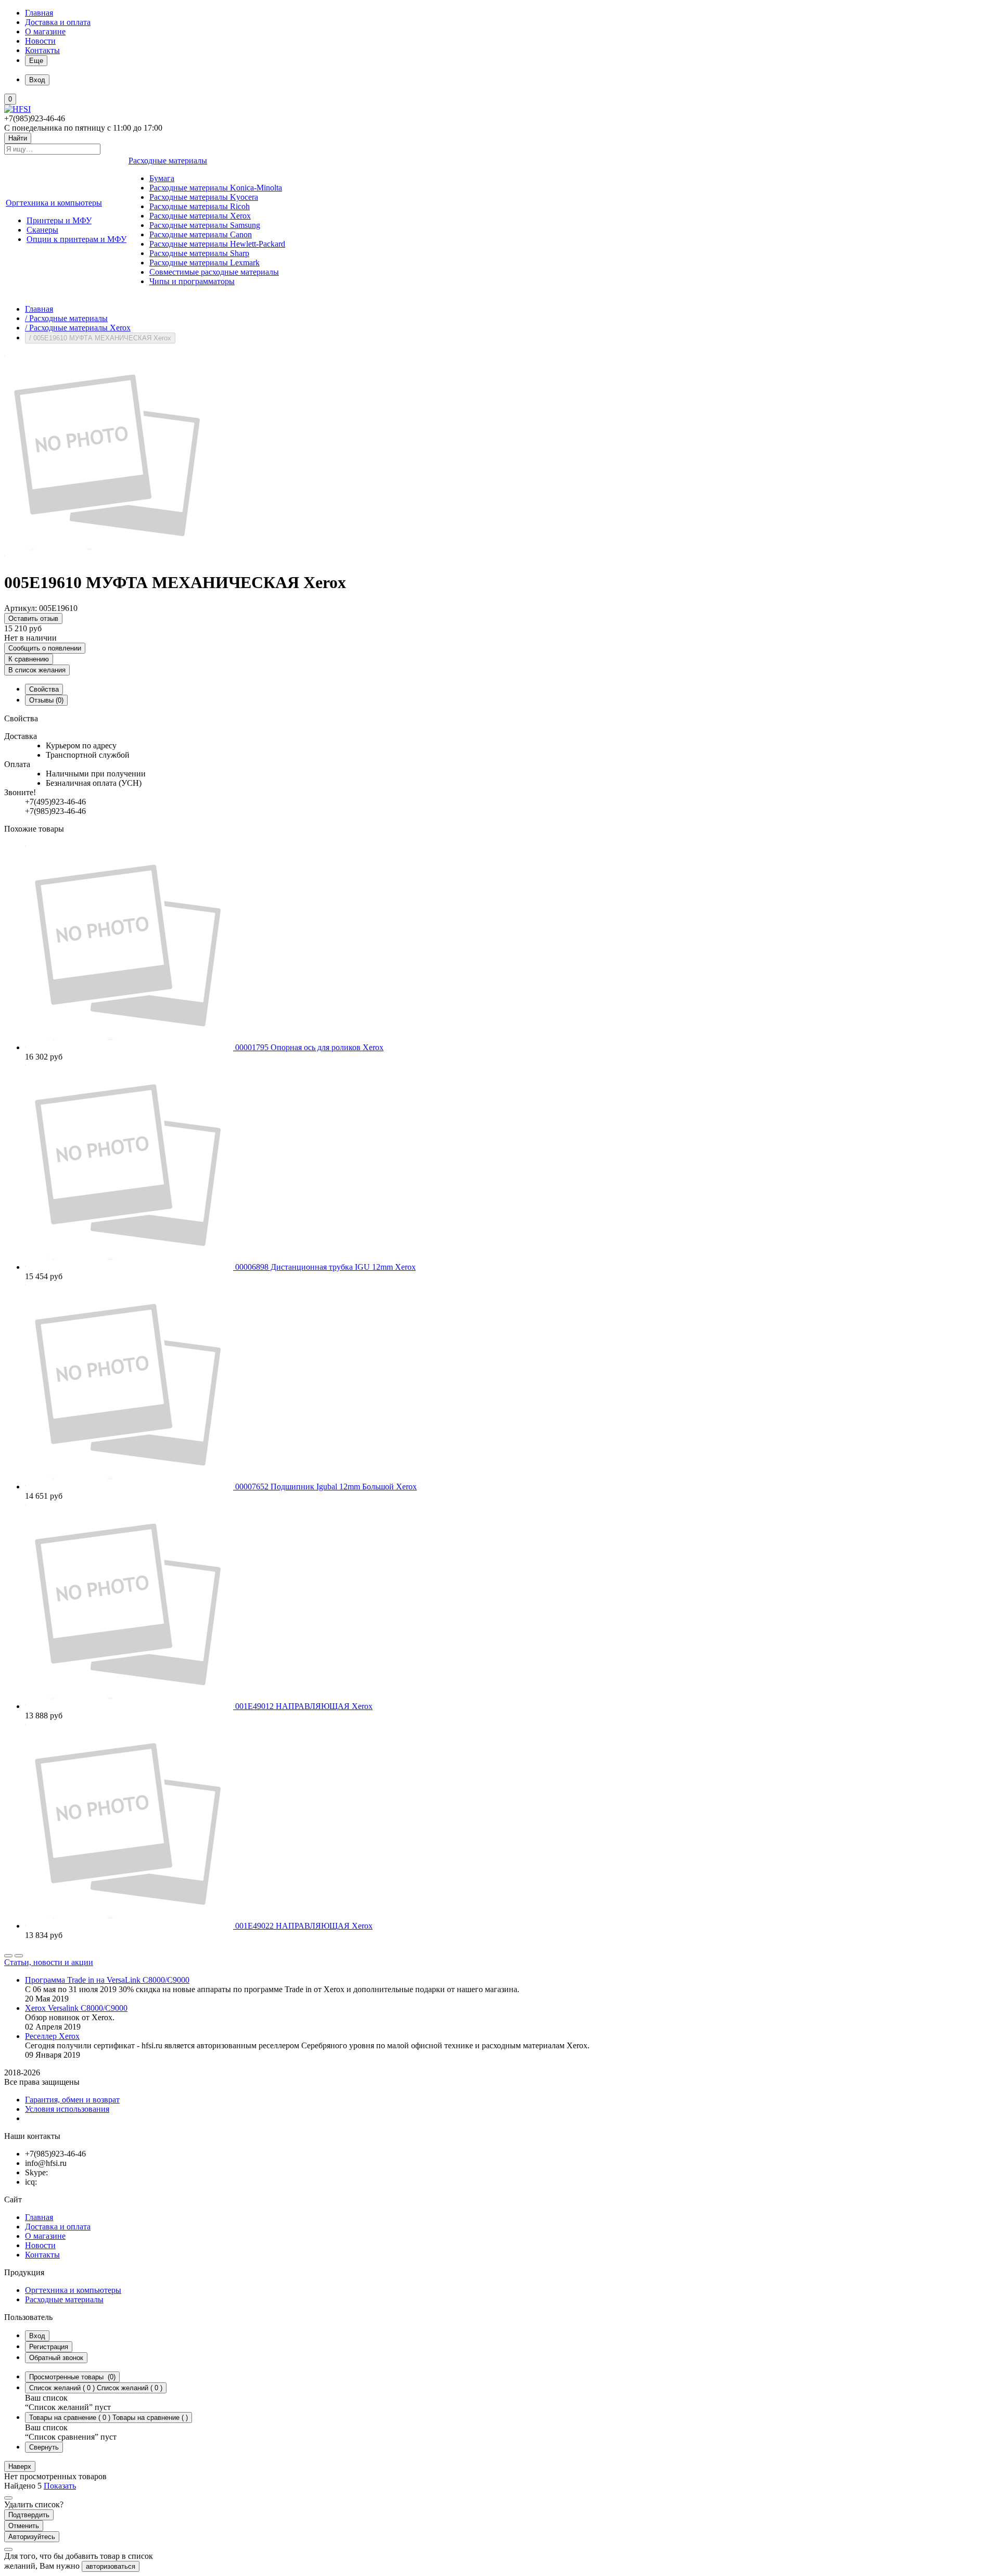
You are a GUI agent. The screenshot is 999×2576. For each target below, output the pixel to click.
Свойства (44, 689)
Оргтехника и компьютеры (73, 2290)
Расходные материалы (64, 2299)
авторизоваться (111, 2566)
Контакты (42, 50)
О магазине (45, 31)
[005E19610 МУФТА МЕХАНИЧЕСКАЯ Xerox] (108, 557)
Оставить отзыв (33, 619)
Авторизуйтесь (32, 2537)
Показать (60, 2486)
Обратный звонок (56, 2358)
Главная (39, 13)
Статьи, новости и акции (49, 1962)
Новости (40, 41)
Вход (37, 2336)
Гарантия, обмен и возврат (72, 2100)
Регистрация (49, 2347)
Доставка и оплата (58, 22)
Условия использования (67, 2109)
